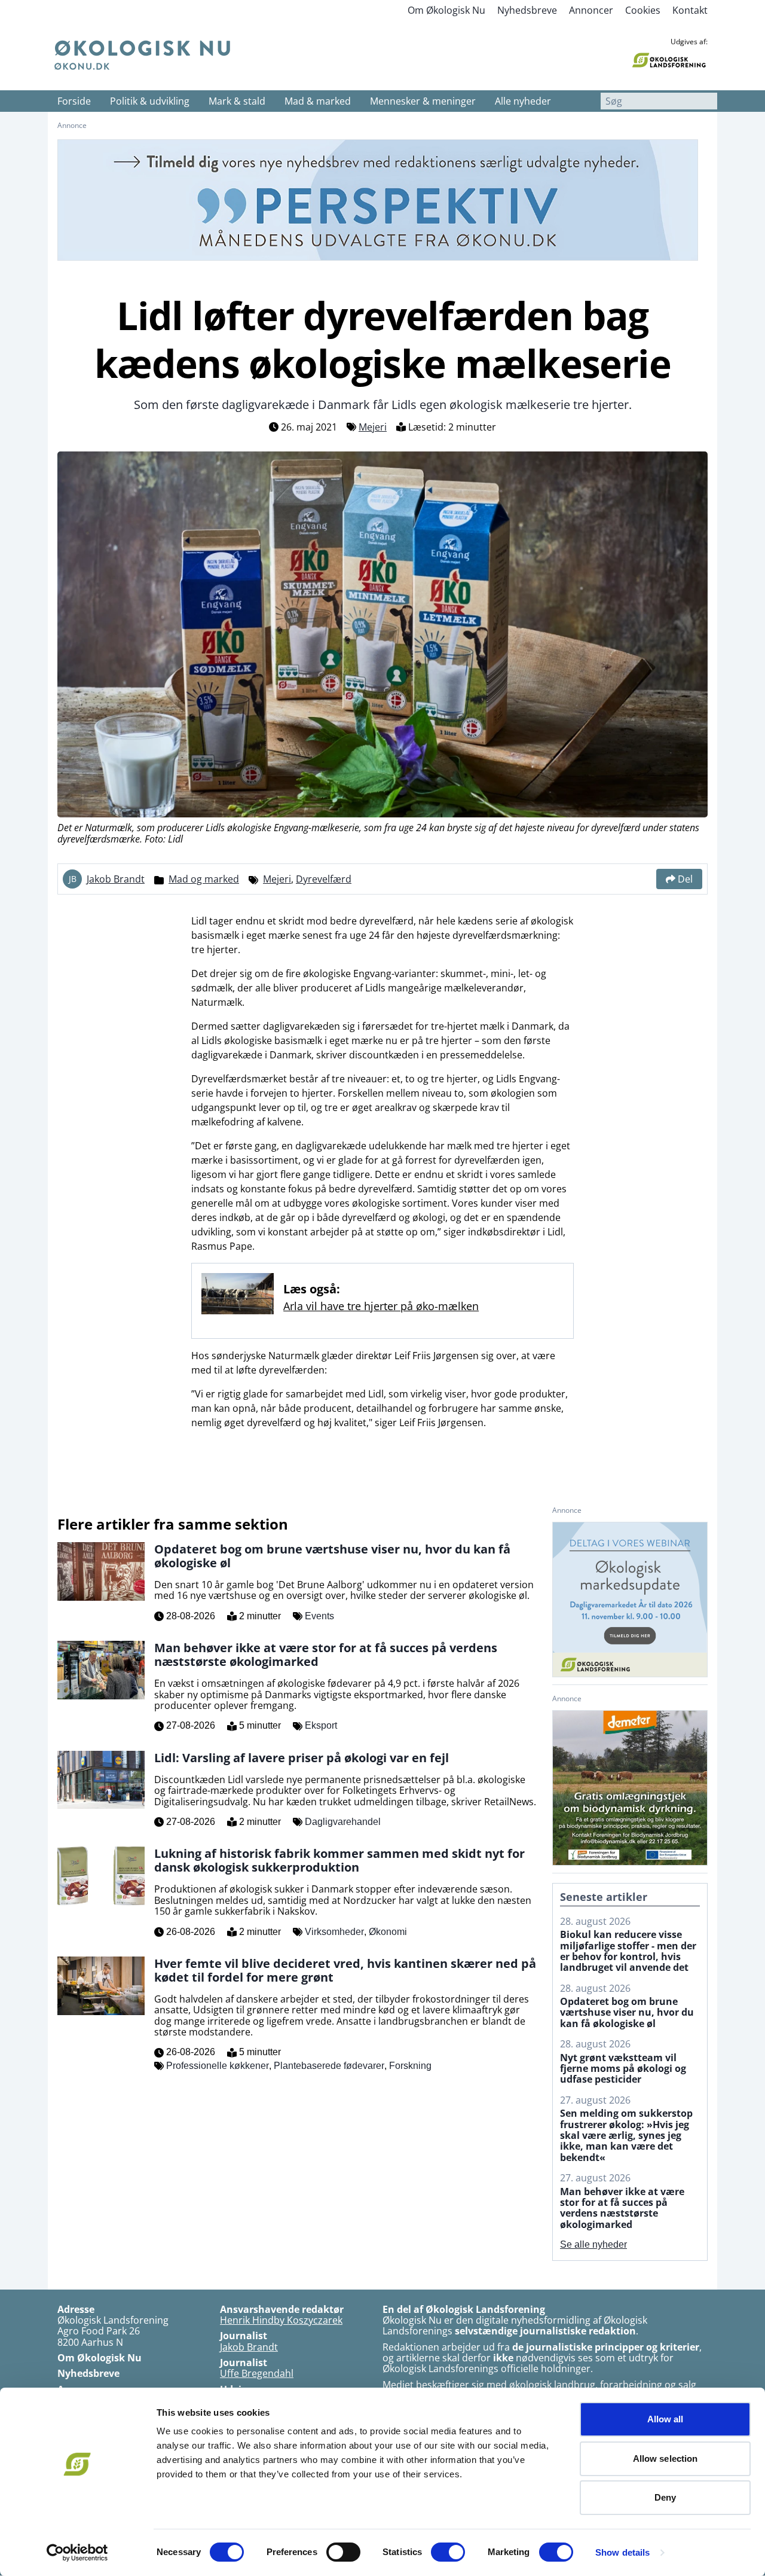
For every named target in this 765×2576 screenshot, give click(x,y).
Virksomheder (334, 1932)
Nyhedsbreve (527, 10)
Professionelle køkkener (218, 2066)
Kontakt (690, 10)
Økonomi (388, 1932)
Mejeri (373, 427)
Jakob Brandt (116, 879)
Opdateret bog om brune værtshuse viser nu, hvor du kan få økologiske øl (627, 2012)
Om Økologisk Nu (446, 10)
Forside (74, 101)
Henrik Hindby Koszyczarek (281, 2320)
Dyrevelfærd (324, 879)
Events (319, 1616)
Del (685, 879)
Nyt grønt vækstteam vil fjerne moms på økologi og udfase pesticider (623, 2069)
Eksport (321, 1725)
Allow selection (665, 2459)
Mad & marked (318, 101)
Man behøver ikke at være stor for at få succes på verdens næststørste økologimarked (622, 2208)
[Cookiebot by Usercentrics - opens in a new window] (77, 2553)
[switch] (343, 2552)
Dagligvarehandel (343, 1822)
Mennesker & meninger (423, 101)
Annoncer (591, 10)
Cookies (643, 10)
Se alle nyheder (593, 2244)
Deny (665, 2497)
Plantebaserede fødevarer (329, 2066)
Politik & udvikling (150, 101)
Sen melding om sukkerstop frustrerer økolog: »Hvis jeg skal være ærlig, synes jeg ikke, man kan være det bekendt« (626, 2135)
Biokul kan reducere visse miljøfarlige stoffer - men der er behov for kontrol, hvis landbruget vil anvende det (628, 1951)
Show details (622, 2552)
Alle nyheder (523, 101)
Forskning (410, 2066)
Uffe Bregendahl (257, 2373)
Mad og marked (204, 879)
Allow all (665, 2419)
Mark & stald (237, 101)
